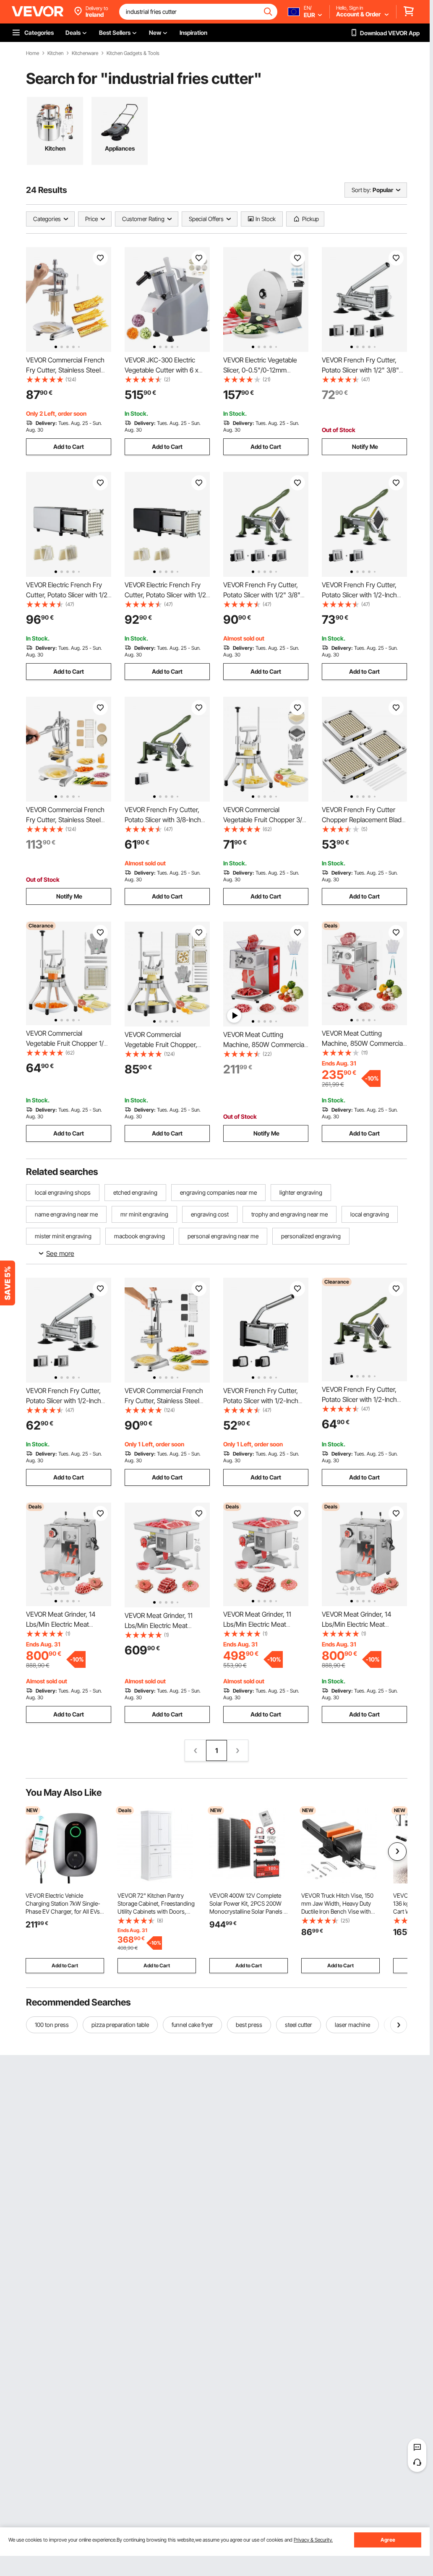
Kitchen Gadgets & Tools (133, 53)
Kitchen (55, 53)
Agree (388, 2540)
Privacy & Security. (313, 2540)
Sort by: (361, 190)
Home (33, 53)
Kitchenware (85, 53)
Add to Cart (69, 447)
